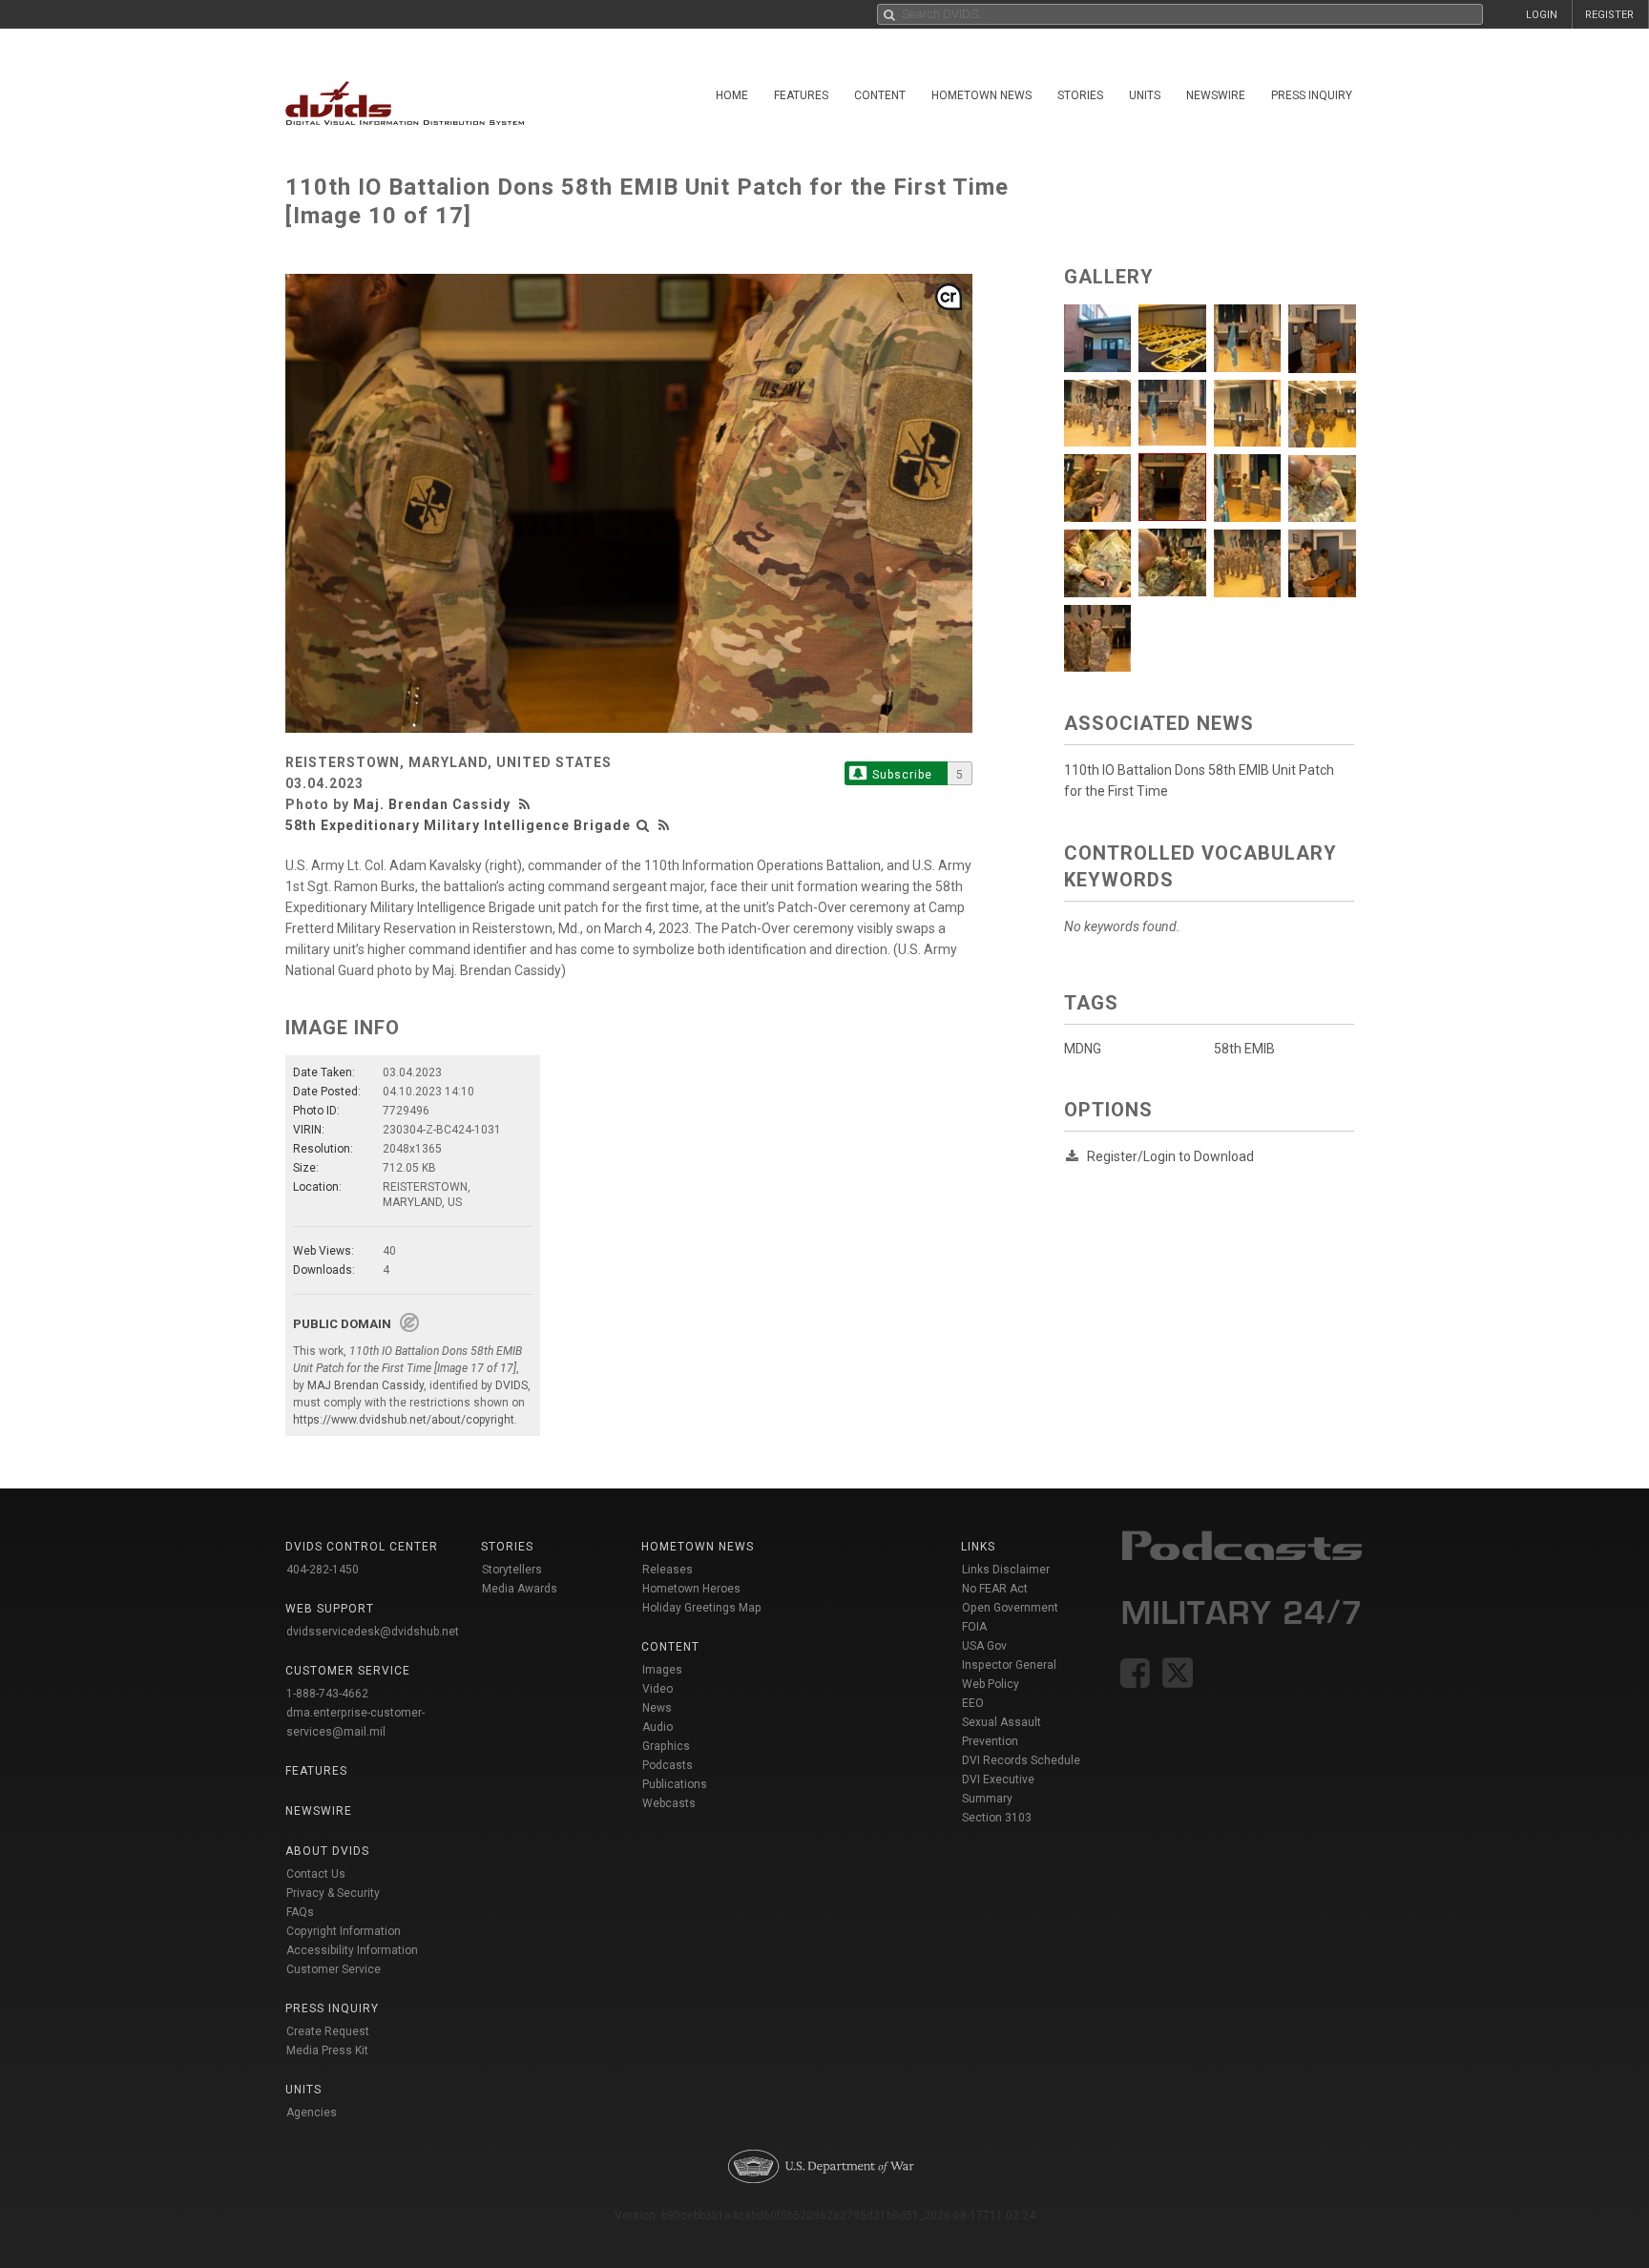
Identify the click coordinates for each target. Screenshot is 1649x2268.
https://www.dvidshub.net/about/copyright (404, 1420)
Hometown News (981, 95)
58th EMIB (1244, 1049)
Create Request (328, 2031)
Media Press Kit (327, 2050)
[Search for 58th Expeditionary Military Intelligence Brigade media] (643, 825)
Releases (668, 1570)
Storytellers (512, 1570)
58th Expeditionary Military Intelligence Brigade (458, 825)
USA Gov (984, 1646)
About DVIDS (327, 1851)
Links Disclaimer (1006, 1570)
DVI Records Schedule (1021, 1760)
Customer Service (334, 1969)
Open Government (1010, 1608)
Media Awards (520, 1589)
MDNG (1083, 1049)
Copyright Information (344, 1931)
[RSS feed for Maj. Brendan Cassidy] (527, 804)
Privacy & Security (333, 1893)
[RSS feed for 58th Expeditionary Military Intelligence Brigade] (664, 825)
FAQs (300, 1912)
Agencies (312, 2112)
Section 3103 (997, 1818)
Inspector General (1009, 1665)
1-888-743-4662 (327, 1694)
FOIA (974, 1627)
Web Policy (991, 1684)
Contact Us (316, 1874)
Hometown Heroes (691, 1589)
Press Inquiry (1312, 95)
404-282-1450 (323, 1570)
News (657, 1708)
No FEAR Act (995, 1589)
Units (1145, 95)
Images (662, 1670)
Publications (675, 1784)
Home (732, 95)
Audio (658, 1727)
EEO (973, 1703)
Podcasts (668, 1765)
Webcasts (669, 1803)
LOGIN (1542, 15)
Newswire (1216, 95)
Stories (1080, 95)
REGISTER (1609, 15)
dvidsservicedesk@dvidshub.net (373, 1632)
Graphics (666, 1746)
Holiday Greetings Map (702, 1608)
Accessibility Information (352, 1950)
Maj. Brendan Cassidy (432, 804)
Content (880, 95)
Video (658, 1689)
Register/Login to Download (1170, 1156)
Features (801, 95)
